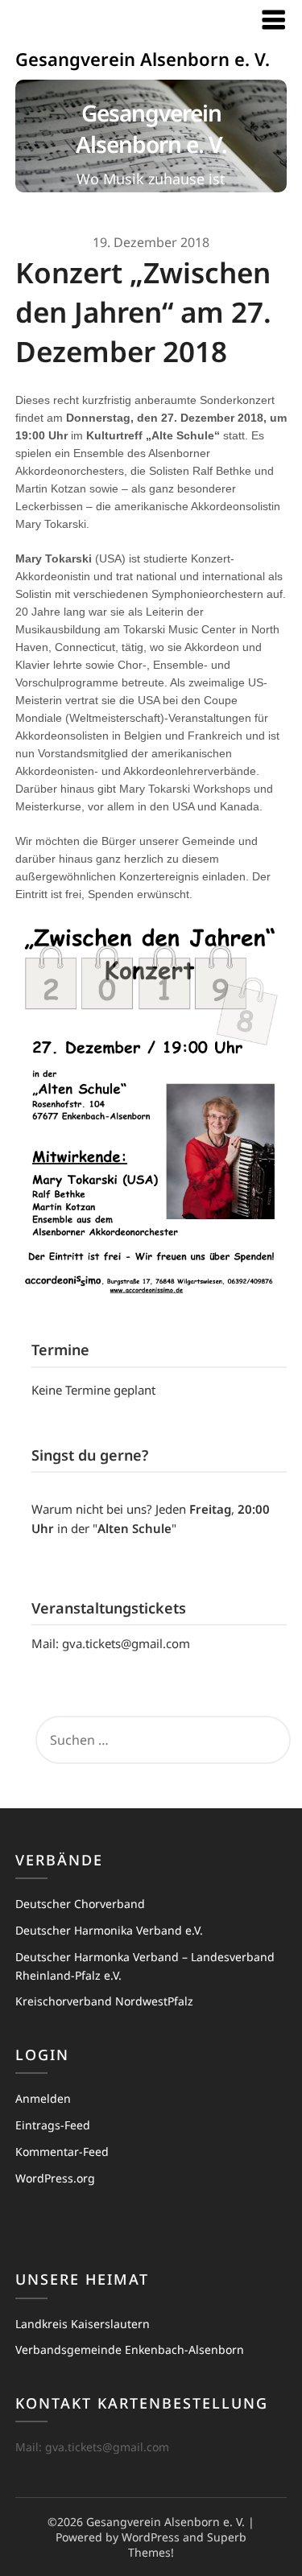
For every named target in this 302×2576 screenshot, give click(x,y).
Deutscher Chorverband (80, 1904)
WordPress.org (55, 2178)
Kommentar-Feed (62, 2151)
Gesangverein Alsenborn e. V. (143, 59)
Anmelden (43, 2098)
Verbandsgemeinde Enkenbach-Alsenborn (130, 2349)
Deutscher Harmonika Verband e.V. (109, 1930)
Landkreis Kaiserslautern (83, 2324)
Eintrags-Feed (53, 2125)
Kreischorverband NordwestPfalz (104, 2001)
